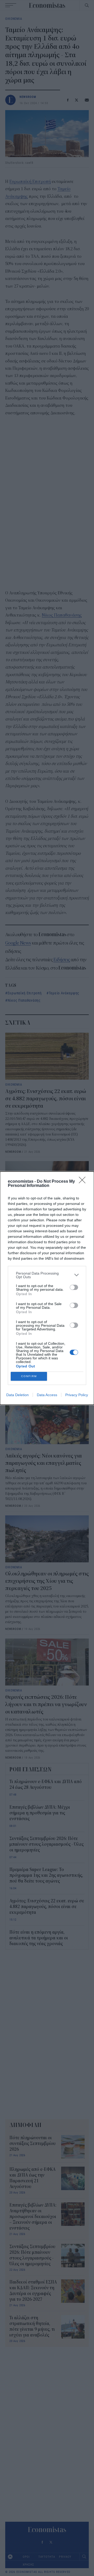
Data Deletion (17, 1395)
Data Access (47, 1395)
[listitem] (47, 1275)
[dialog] (47, 1288)
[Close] (84, 1182)
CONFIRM (29, 1376)
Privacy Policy (77, 1395)
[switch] (74, 1287)
